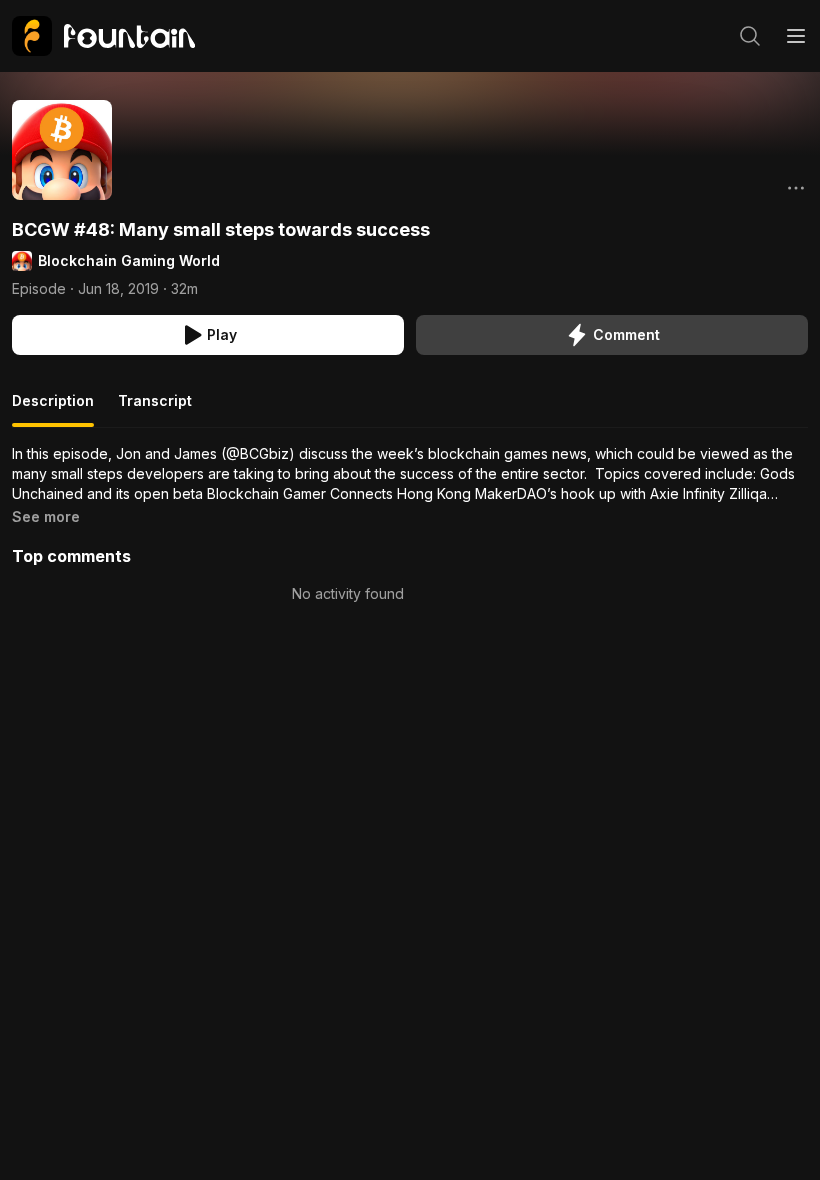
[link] (103, 36)
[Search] (750, 36)
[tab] (53, 409)
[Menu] (796, 36)
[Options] (796, 188)
